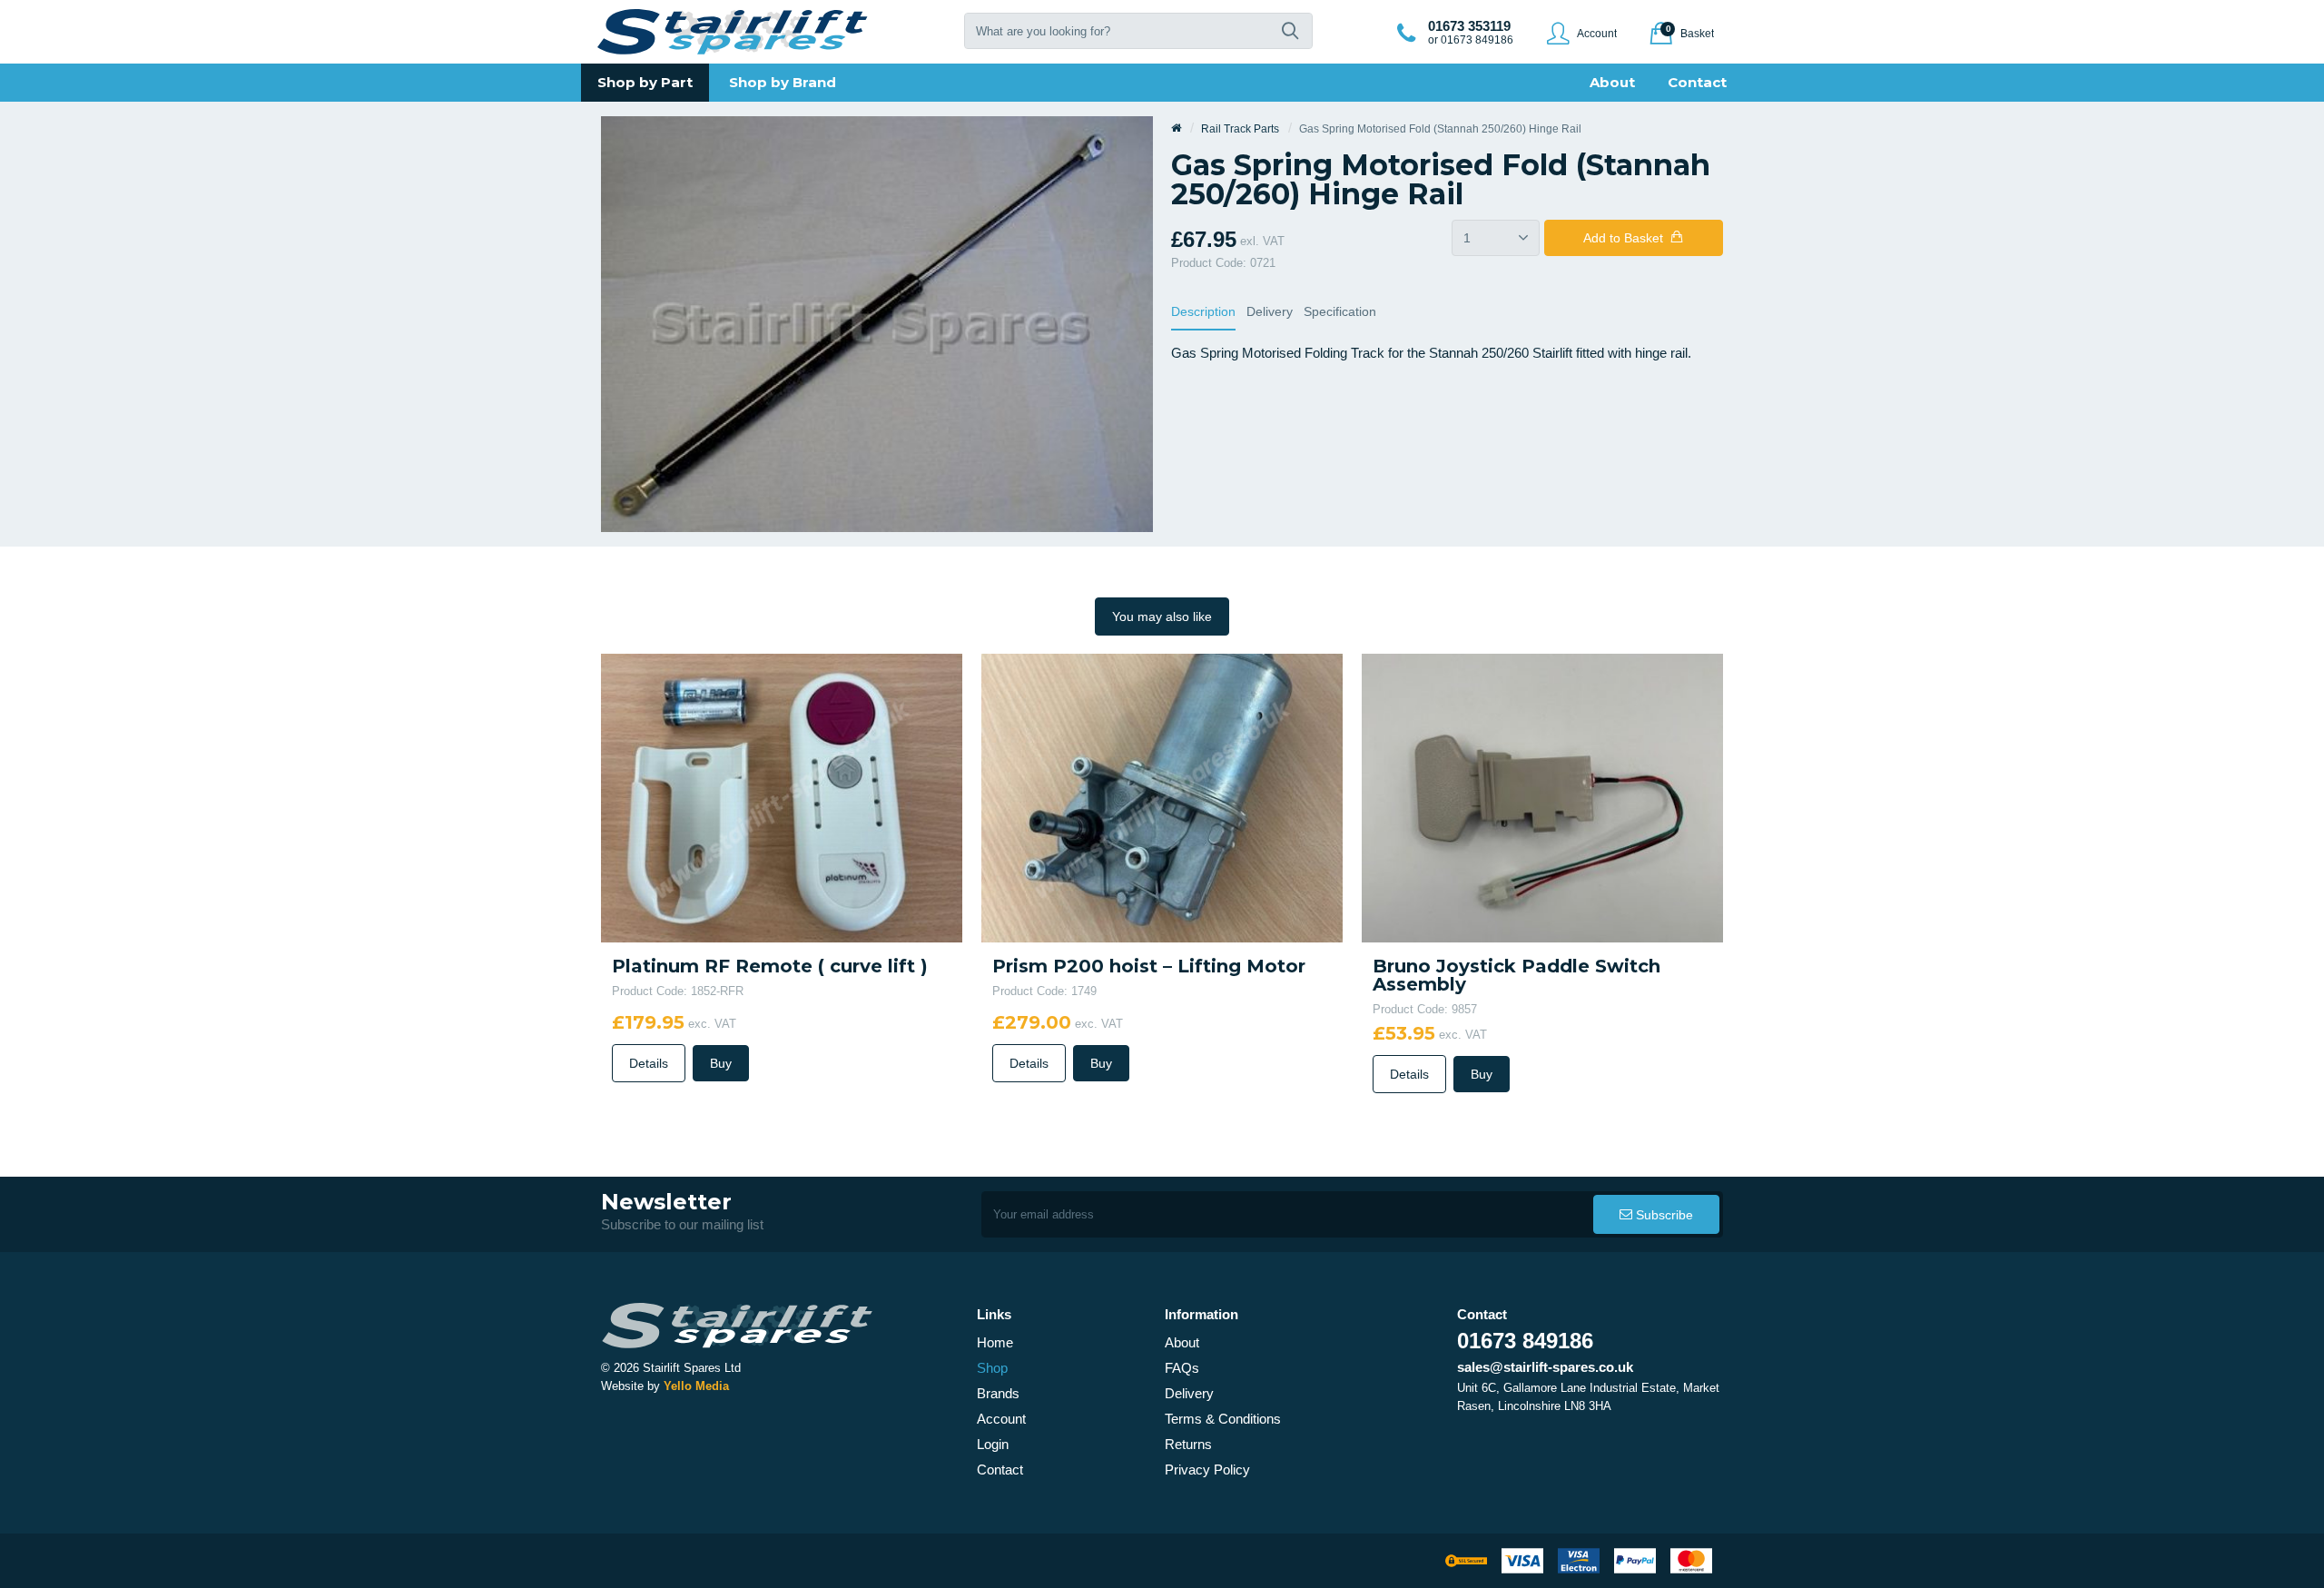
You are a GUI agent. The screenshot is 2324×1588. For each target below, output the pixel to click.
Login (993, 1444)
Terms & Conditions (1223, 1419)
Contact (1000, 1470)
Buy (721, 1063)
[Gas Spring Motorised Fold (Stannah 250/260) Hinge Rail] (877, 323)
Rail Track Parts (1240, 129)
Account (1001, 1419)
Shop (992, 1368)
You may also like (1162, 616)
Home (995, 1342)
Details (649, 1063)
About (1182, 1342)
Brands (998, 1393)
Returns (1188, 1444)
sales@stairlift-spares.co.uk (1545, 1367)
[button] (1290, 31)
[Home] (1176, 129)
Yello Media (696, 1386)
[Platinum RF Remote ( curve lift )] (782, 797)
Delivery (1270, 311)
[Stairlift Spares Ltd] (734, 32)
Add (1623, 238)
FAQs (1182, 1368)
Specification (1340, 311)
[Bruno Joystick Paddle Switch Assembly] (1542, 797)
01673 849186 (1525, 1341)
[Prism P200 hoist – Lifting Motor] (1162, 797)
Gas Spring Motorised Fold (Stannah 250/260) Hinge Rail (1440, 129)
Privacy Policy (1207, 1470)
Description (1203, 311)
